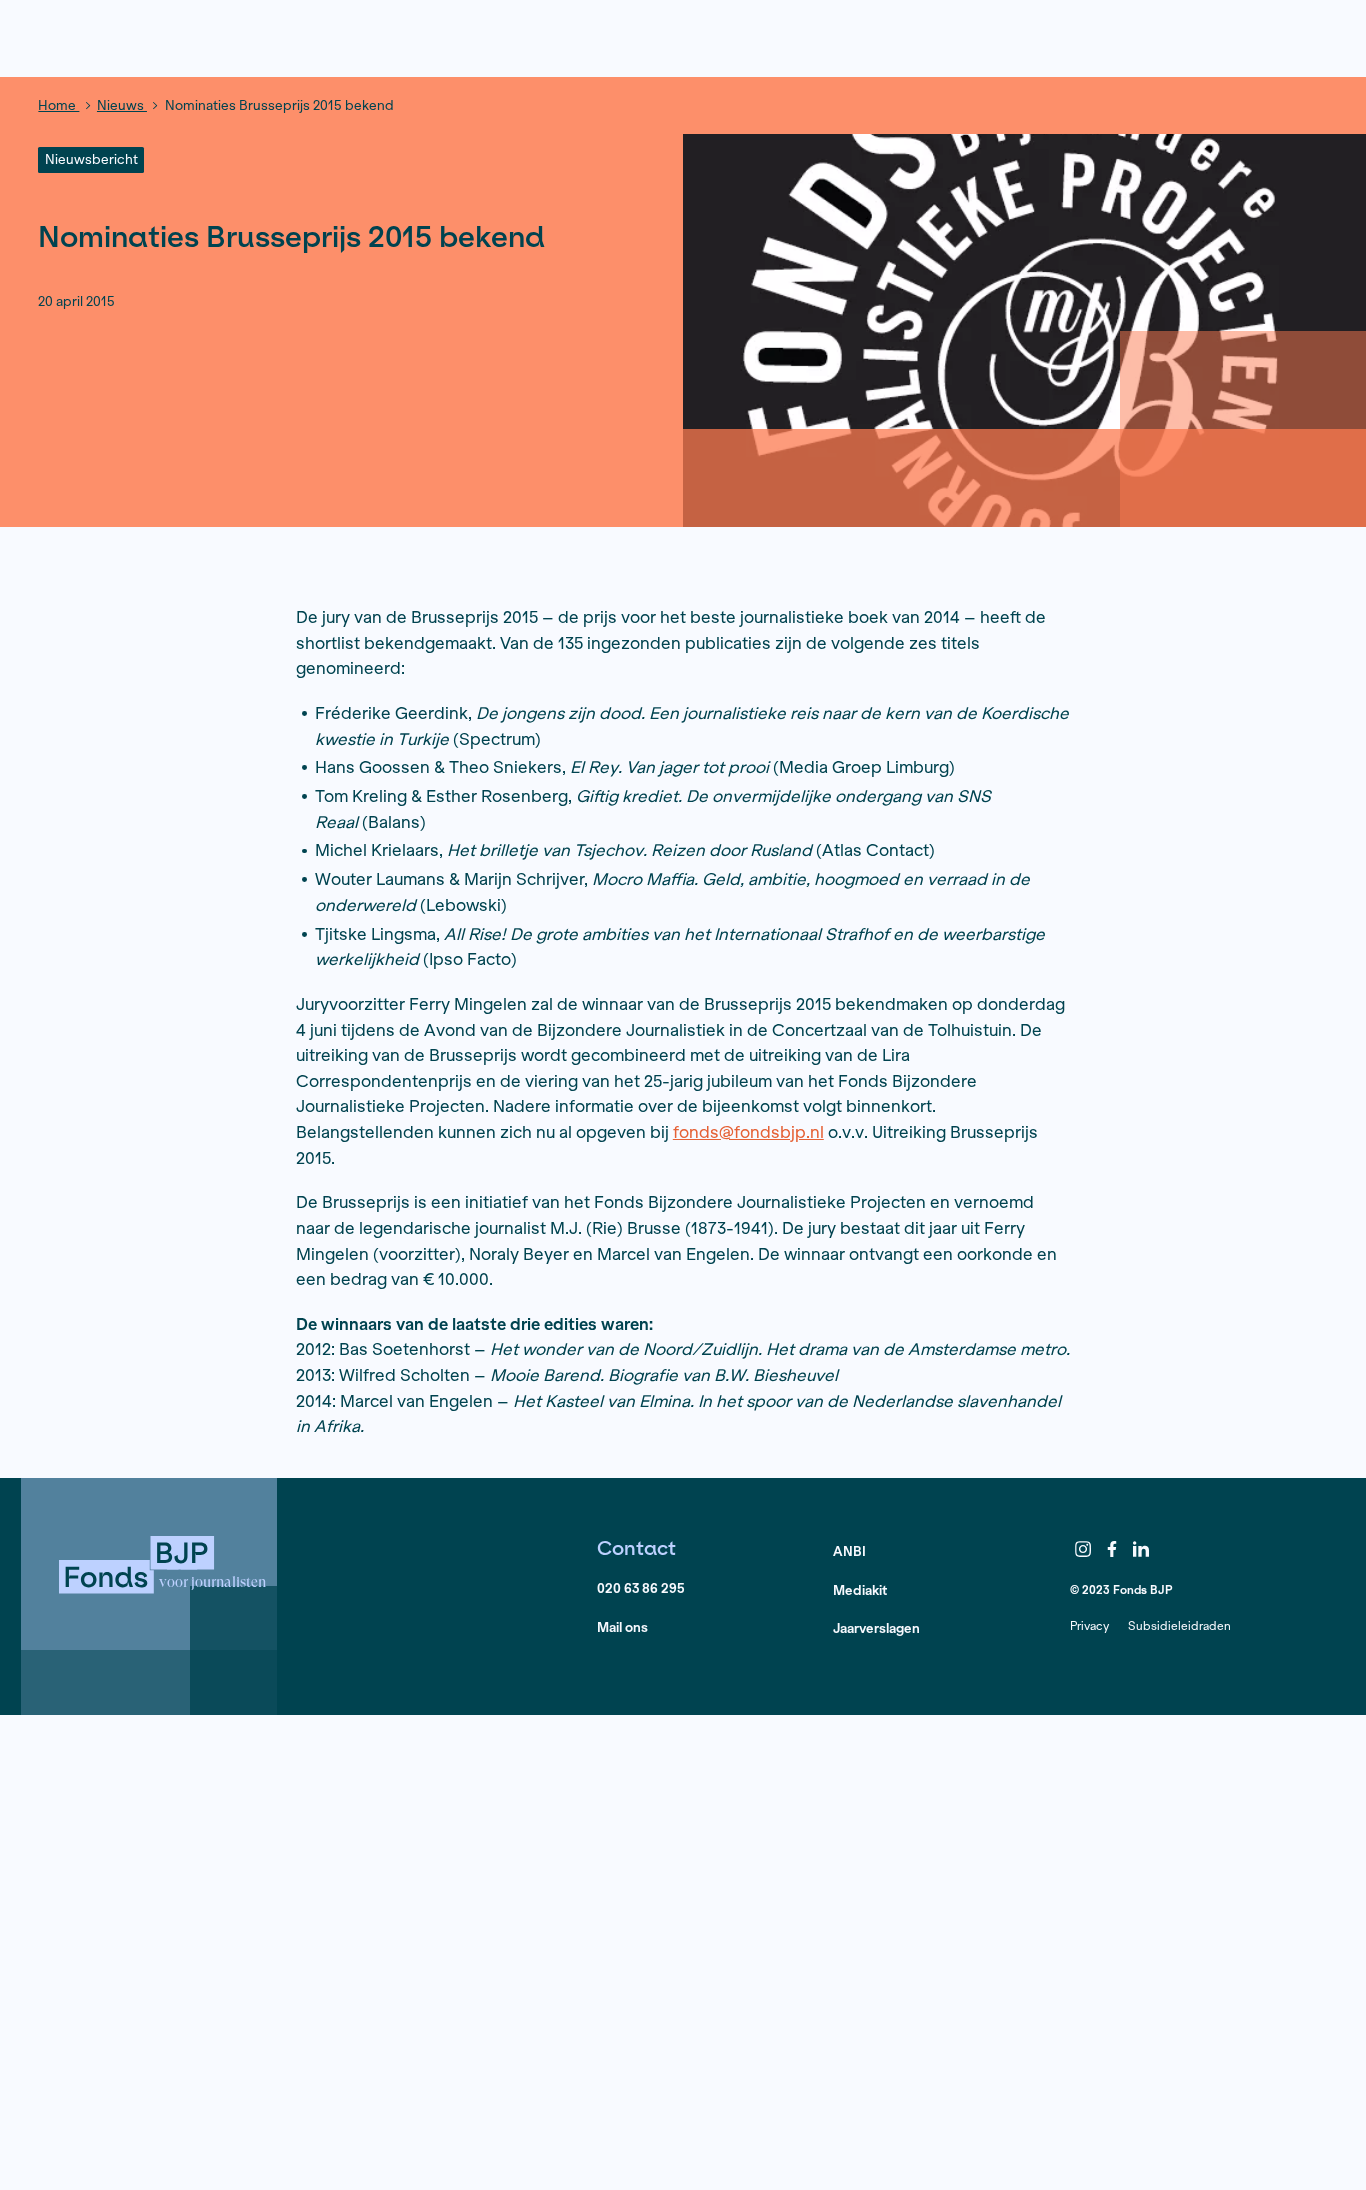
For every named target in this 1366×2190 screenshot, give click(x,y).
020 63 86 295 (641, 1588)
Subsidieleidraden (1179, 1625)
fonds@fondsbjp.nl (748, 1131)
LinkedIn (1141, 1549)
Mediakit (860, 1590)
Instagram (1083, 1549)
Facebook (1112, 1549)
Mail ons (622, 1627)
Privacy (1089, 1625)
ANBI (849, 1551)
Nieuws (122, 105)
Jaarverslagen (876, 1628)
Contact (636, 1547)
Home (58, 105)
